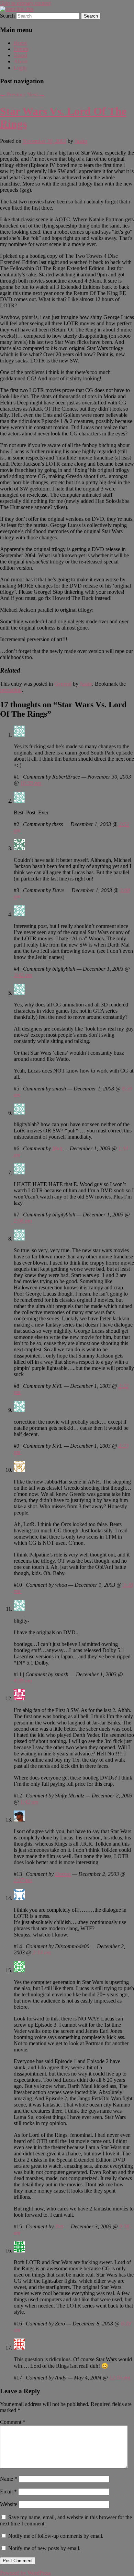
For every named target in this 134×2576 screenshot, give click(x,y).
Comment (13, 2422)
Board (20, 55)
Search (7, 16)
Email (8, 2491)
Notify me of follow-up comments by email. (56, 2536)
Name (9, 2479)
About (21, 61)
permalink (11, 690)
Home (20, 43)
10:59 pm (31, 783)
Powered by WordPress (25, 2573)
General (63, 684)
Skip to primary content (25, 3)
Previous (13, 94)
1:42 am (29, 1802)
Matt (57, 1148)
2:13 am (42, 1952)
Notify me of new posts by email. (44, 2548)
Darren (63, 1874)
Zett (59, 2226)
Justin (81, 141)
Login (20, 68)
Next (36, 94)
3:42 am (23, 975)
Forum (21, 49)
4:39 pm (23, 1681)
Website (9, 2504)
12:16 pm (120, 2378)
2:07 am (23, 1880)
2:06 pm (23, 1221)
